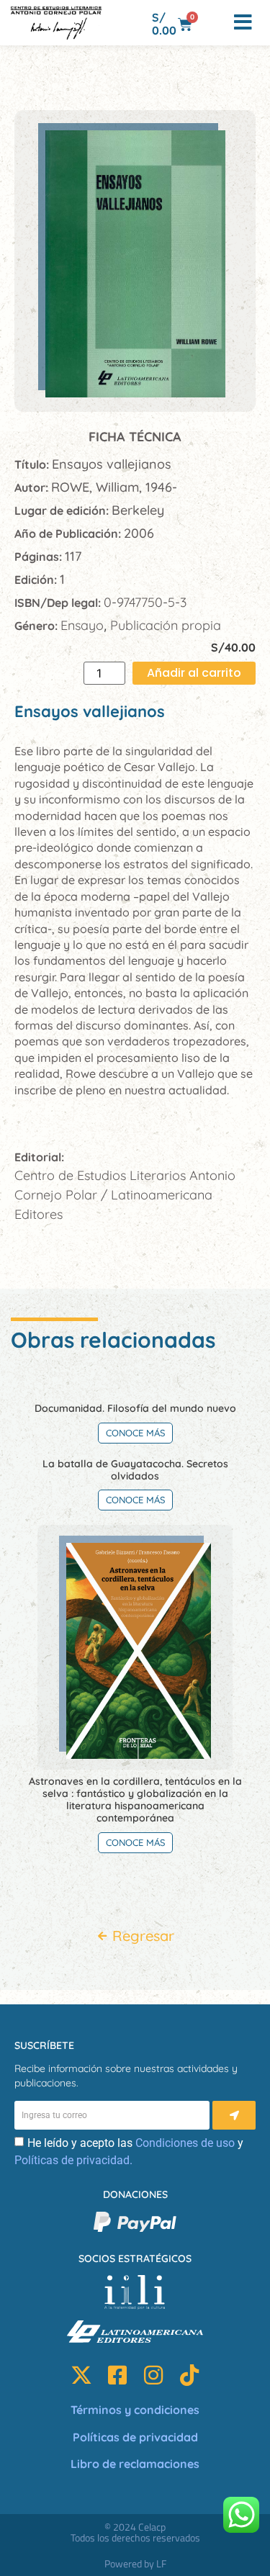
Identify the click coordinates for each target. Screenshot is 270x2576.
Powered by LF (135, 2563)
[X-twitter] (81, 2375)
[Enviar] (234, 2115)
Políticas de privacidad (135, 2437)
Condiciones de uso (185, 2143)
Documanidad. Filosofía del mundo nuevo (135, 1408)
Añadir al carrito (194, 673)
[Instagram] (153, 2375)
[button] (214, 23)
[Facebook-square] (117, 2375)
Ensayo (82, 625)
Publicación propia (166, 625)
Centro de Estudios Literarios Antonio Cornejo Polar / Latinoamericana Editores (125, 1195)
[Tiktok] (189, 2375)
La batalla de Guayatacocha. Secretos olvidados (135, 1470)
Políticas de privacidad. (73, 2160)
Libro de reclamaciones (135, 2464)
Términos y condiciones (135, 2410)
